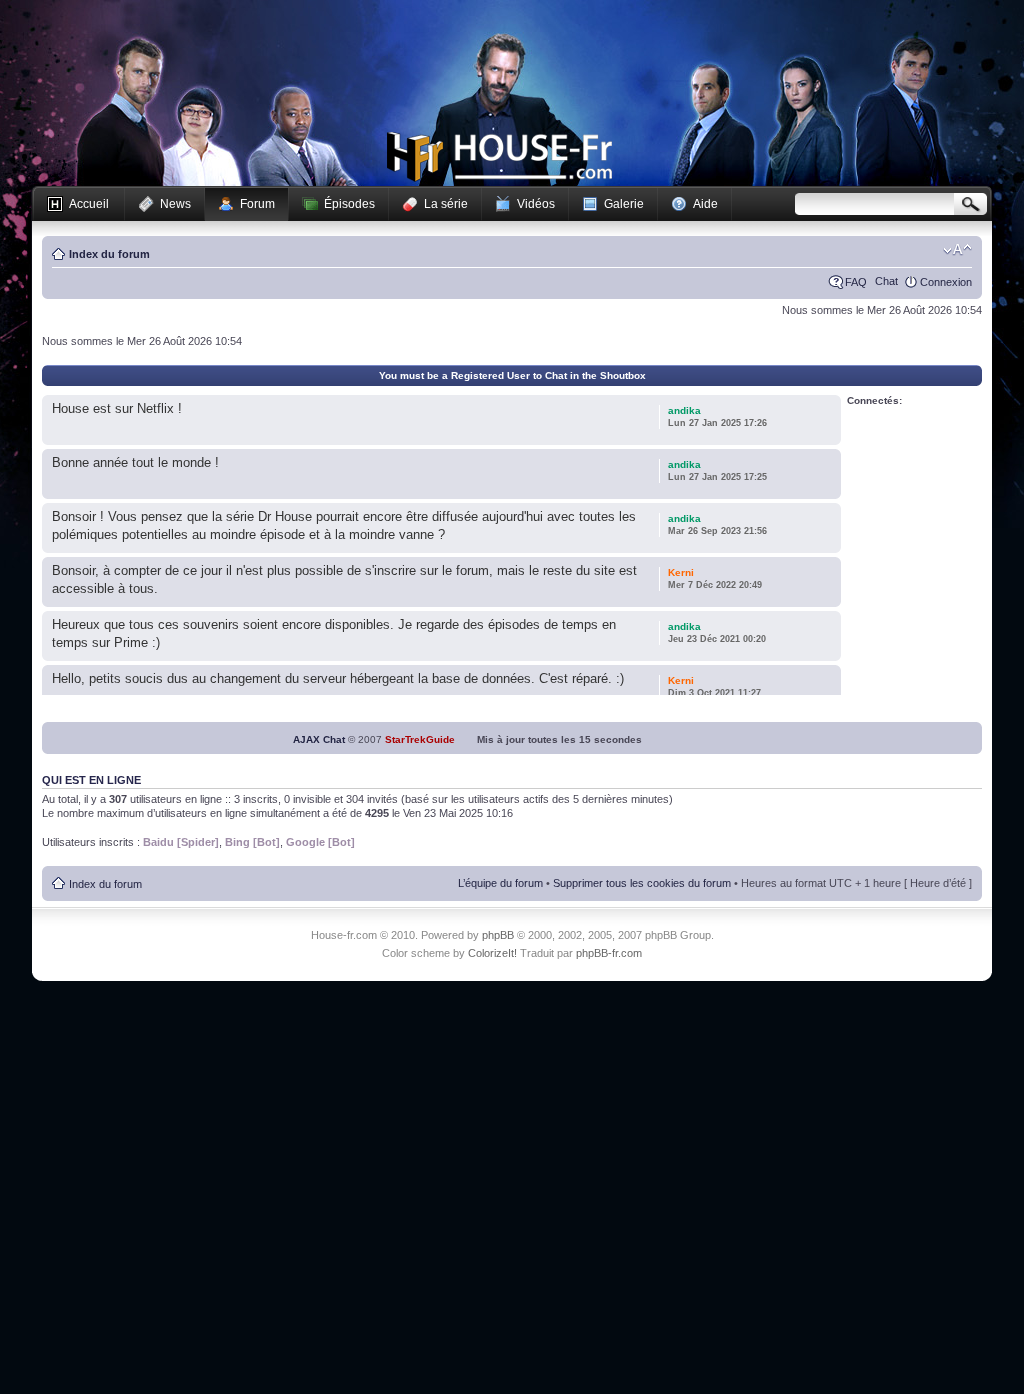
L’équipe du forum (500, 883)
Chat (886, 281)
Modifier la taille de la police (957, 250)
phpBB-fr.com (609, 953)
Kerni (681, 572)
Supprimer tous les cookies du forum (642, 883)
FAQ (856, 282)
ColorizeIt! (492, 953)
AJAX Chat (319, 739)
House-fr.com (499, 157)
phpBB (498, 935)
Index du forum (109, 254)
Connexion (946, 282)
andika (684, 410)
